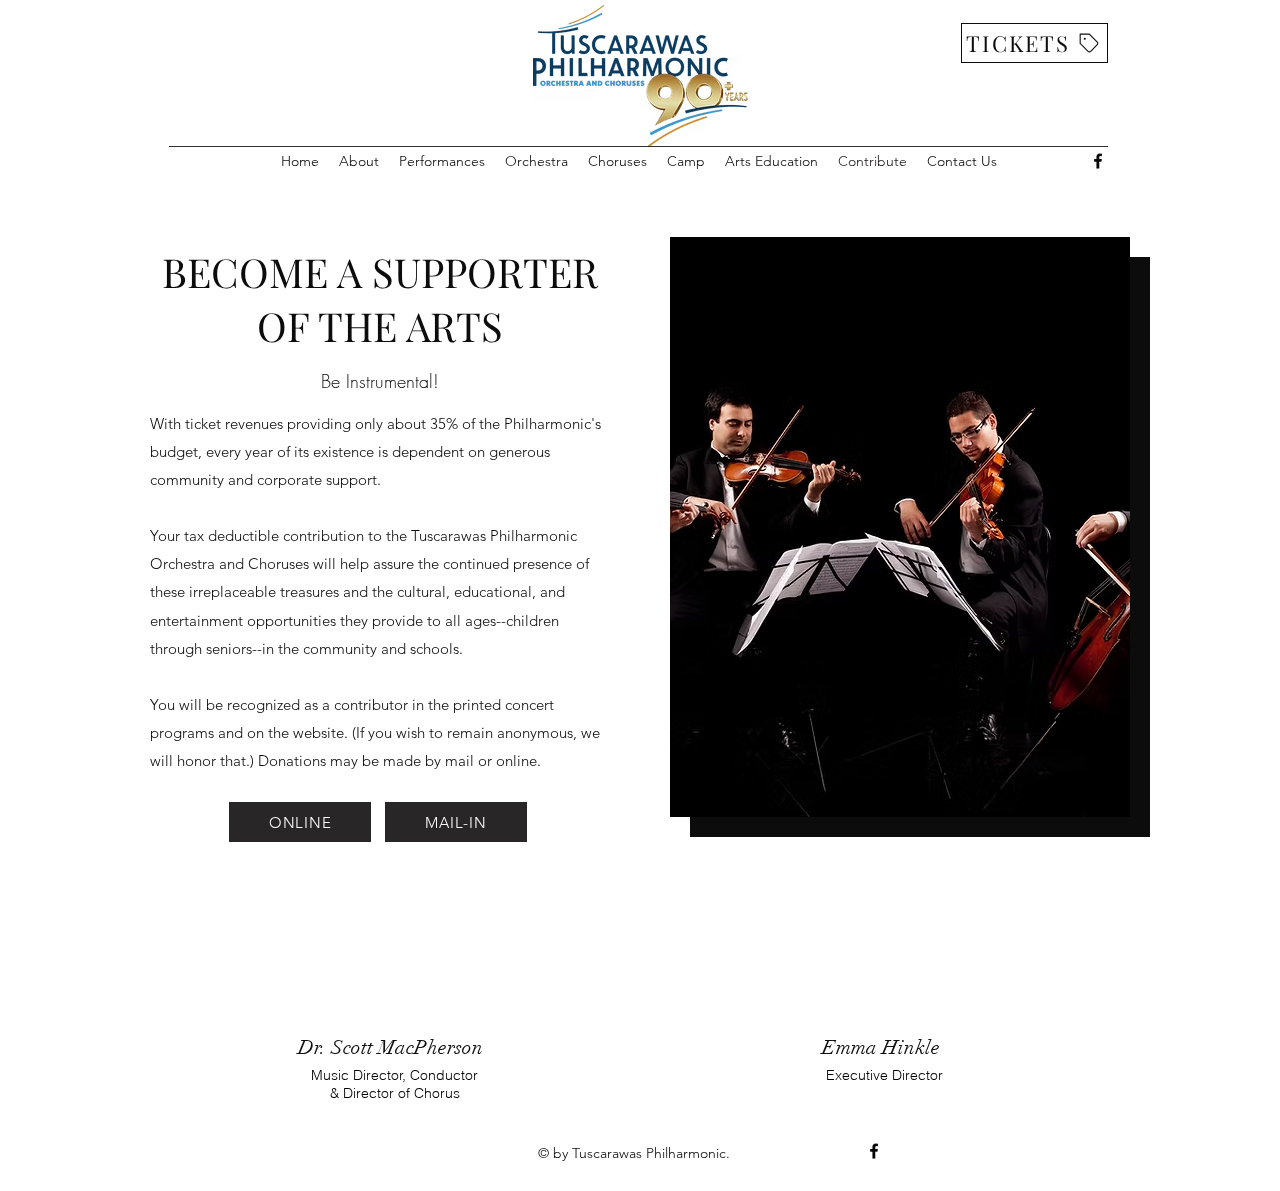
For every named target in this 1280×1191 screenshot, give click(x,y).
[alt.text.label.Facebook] (1098, 161)
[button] (359, 161)
